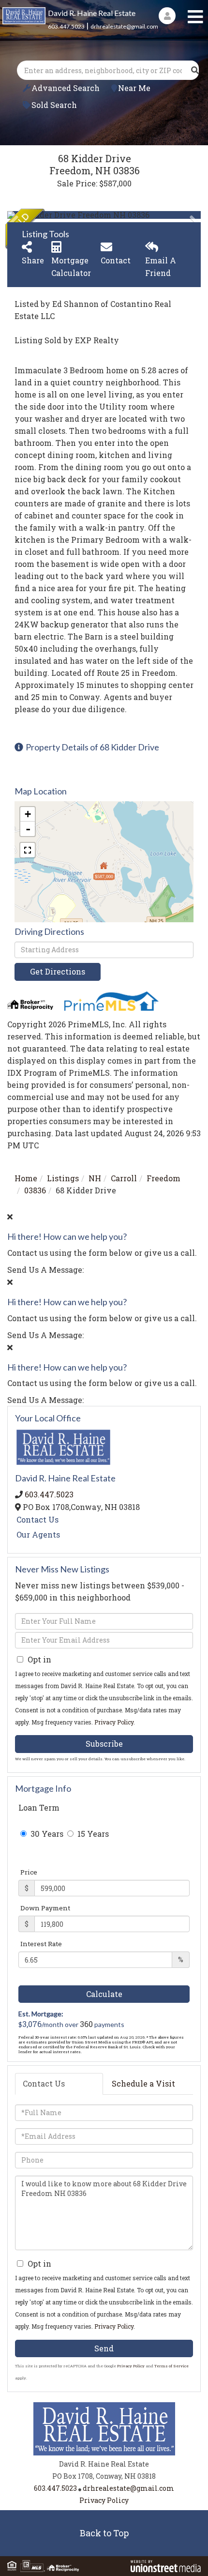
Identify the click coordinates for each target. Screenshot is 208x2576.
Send (104, 2348)
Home (26, 1178)
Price (29, 1872)
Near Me (134, 88)
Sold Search (54, 105)
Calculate (104, 1994)
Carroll (124, 1178)
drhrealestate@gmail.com (124, 26)
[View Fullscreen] (28, 850)
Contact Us (37, 1519)
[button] (195, 70)
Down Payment (45, 1908)
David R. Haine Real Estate (92, 13)
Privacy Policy (114, 1722)
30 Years (46, 1834)
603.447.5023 (66, 26)
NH (95, 1178)
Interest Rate (41, 1944)
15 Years (92, 1834)
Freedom (163, 1178)
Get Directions (58, 971)
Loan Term (39, 1807)
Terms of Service (171, 2366)
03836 (35, 1190)
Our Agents (38, 1534)
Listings (63, 1178)
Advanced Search (66, 88)
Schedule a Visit (143, 2083)
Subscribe (104, 1744)
